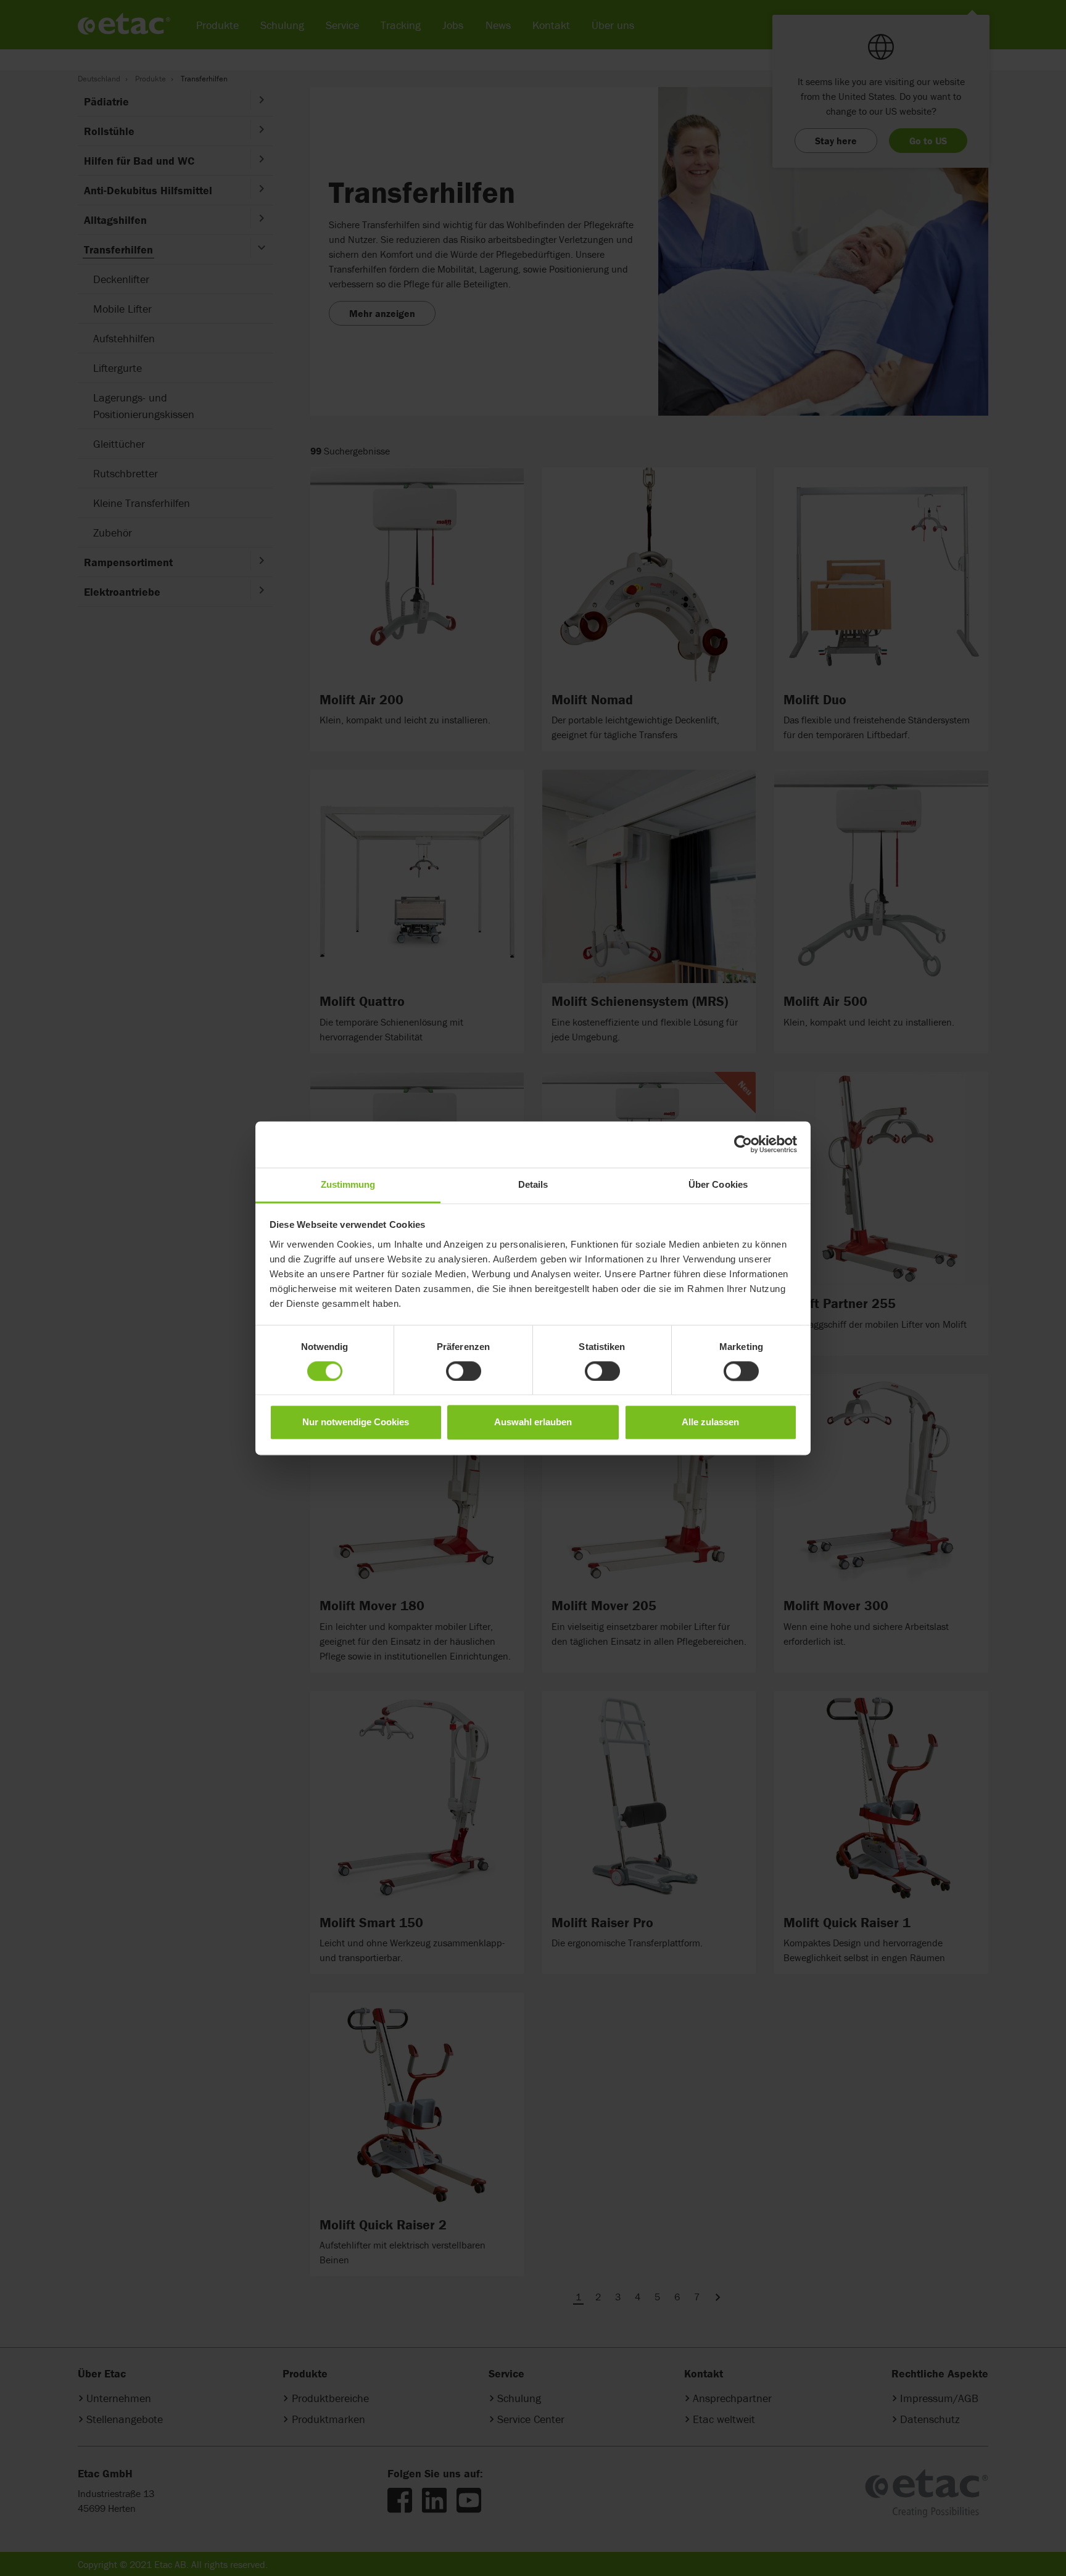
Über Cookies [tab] (718, 1184)
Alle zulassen (710, 1422)
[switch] (464, 1371)
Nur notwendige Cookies (356, 1422)
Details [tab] (533, 1184)
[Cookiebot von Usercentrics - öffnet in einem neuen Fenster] (743, 1144)
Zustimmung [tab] (348, 1184)
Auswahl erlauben (533, 1422)
